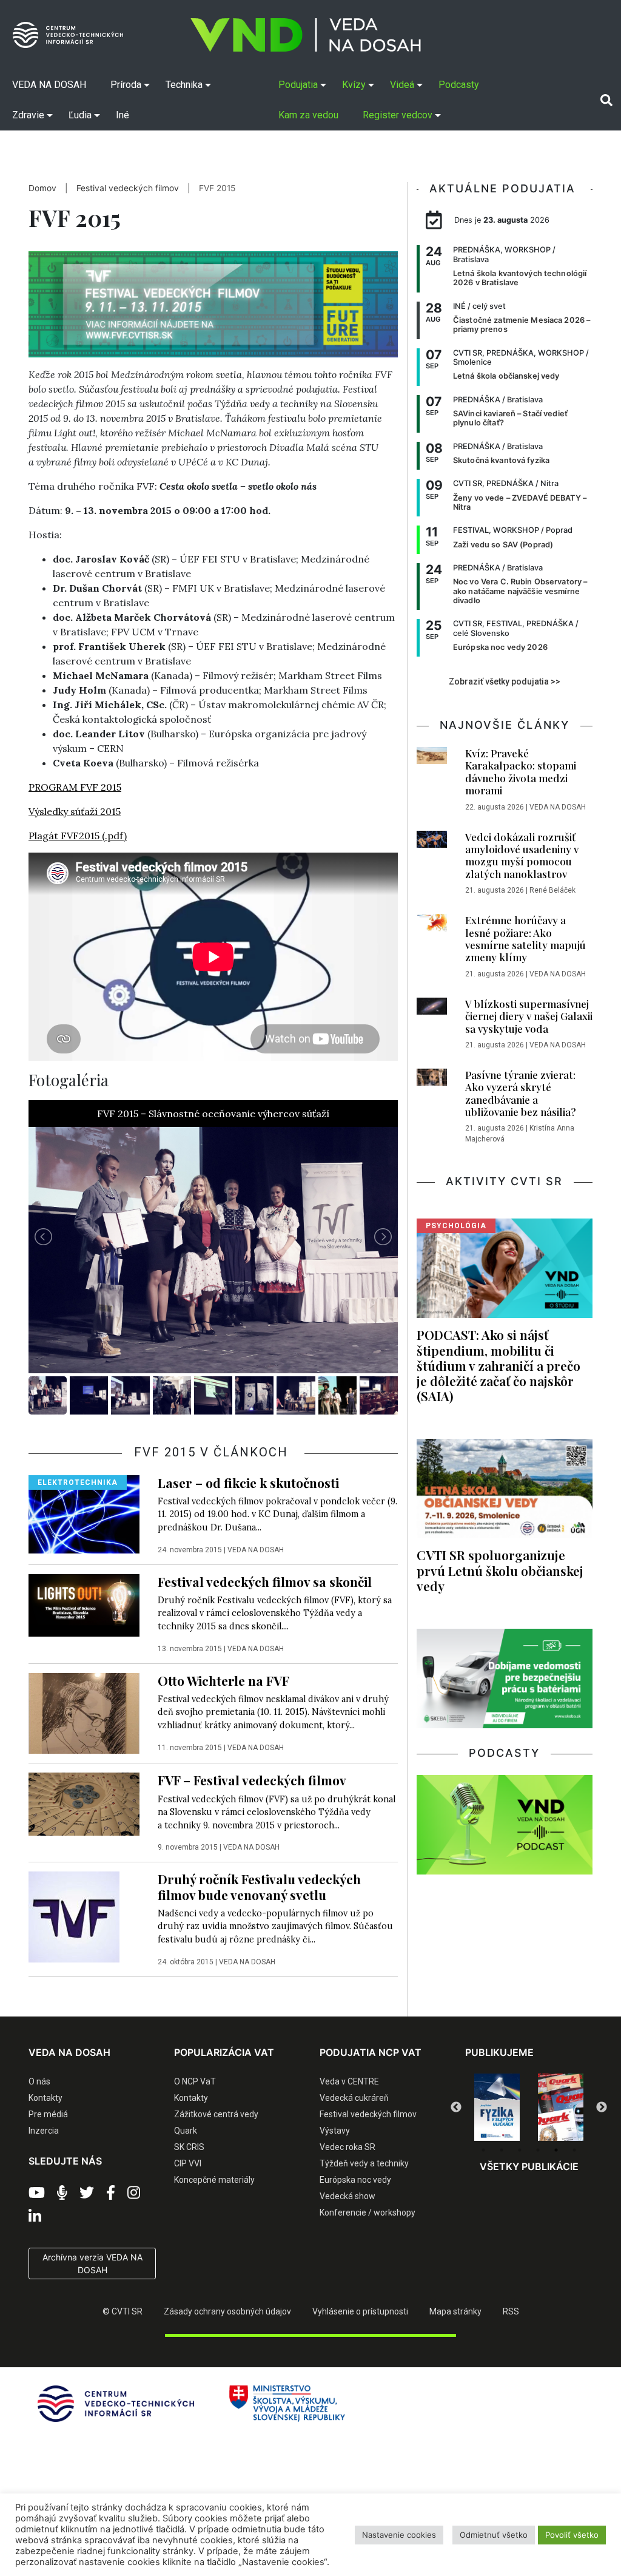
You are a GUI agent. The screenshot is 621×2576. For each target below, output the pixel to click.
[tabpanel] (497, 2108)
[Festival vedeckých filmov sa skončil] (84, 1604)
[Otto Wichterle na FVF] (84, 1712)
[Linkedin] (35, 2217)
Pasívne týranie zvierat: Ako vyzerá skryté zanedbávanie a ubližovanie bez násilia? (521, 1093)
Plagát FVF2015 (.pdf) (78, 836)
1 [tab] (483, 2150)
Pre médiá (48, 2114)
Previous (456, 2108)
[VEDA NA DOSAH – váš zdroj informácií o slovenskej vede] (306, 35)
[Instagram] (134, 2193)
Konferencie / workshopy (368, 2213)
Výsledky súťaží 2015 (75, 811)
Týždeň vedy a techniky (364, 2163)
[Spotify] (62, 2193)
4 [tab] (538, 2150)
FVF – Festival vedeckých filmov (252, 1780)
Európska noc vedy (355, 2180)
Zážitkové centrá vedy (216, 2114)
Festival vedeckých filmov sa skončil (265, 1581)
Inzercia (44, 2131)
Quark (186, 2131)
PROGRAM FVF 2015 (75, 787)
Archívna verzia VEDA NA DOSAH (92, 2263)
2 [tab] (502, 2150)
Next (602, 2108)
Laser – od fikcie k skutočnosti (248, 1482)
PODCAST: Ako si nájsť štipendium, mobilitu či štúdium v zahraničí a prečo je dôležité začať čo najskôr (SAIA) (498, 1365)
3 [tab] (520, 2150)
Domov (42, 188)
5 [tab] (556, 2150)
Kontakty (45, 2098)
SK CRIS (189, 2147)
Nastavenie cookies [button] (399, 2535)
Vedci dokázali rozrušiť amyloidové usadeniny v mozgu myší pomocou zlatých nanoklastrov (522, 855)
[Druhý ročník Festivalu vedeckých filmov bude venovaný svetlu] (74, 1916)
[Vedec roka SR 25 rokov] (561, 2105)
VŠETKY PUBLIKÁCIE (529, 2166)
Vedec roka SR (347, 2147)
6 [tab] (574, 2150)
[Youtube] (37, 2193)
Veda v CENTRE (349, 2081)
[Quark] (497, 2108)
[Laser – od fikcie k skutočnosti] (84, 1513)
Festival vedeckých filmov (128, 188)
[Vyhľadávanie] (606, 100)
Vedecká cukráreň (354, 2098)
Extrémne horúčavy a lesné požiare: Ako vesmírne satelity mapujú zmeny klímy (525, 938)
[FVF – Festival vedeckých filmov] (84, 1804)
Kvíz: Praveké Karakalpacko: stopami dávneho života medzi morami (521, 772)
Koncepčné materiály (214, 2180)
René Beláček (552, 890)
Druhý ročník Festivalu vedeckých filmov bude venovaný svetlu (259, 1886)
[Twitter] (87, 2193)
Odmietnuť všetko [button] (494, 2535)
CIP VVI (188, 2163)
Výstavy (335, 2131)
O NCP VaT (195, 2081)
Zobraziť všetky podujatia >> (505, 681)
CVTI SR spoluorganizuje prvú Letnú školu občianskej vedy (500, 1570)
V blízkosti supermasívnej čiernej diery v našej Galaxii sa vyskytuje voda (529, 1016)
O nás (39, 2081)
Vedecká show (347, 2196)
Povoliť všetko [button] (572, 2535)
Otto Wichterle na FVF (223, 1680)
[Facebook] (111, 2193)
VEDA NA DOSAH (256, 1550)
